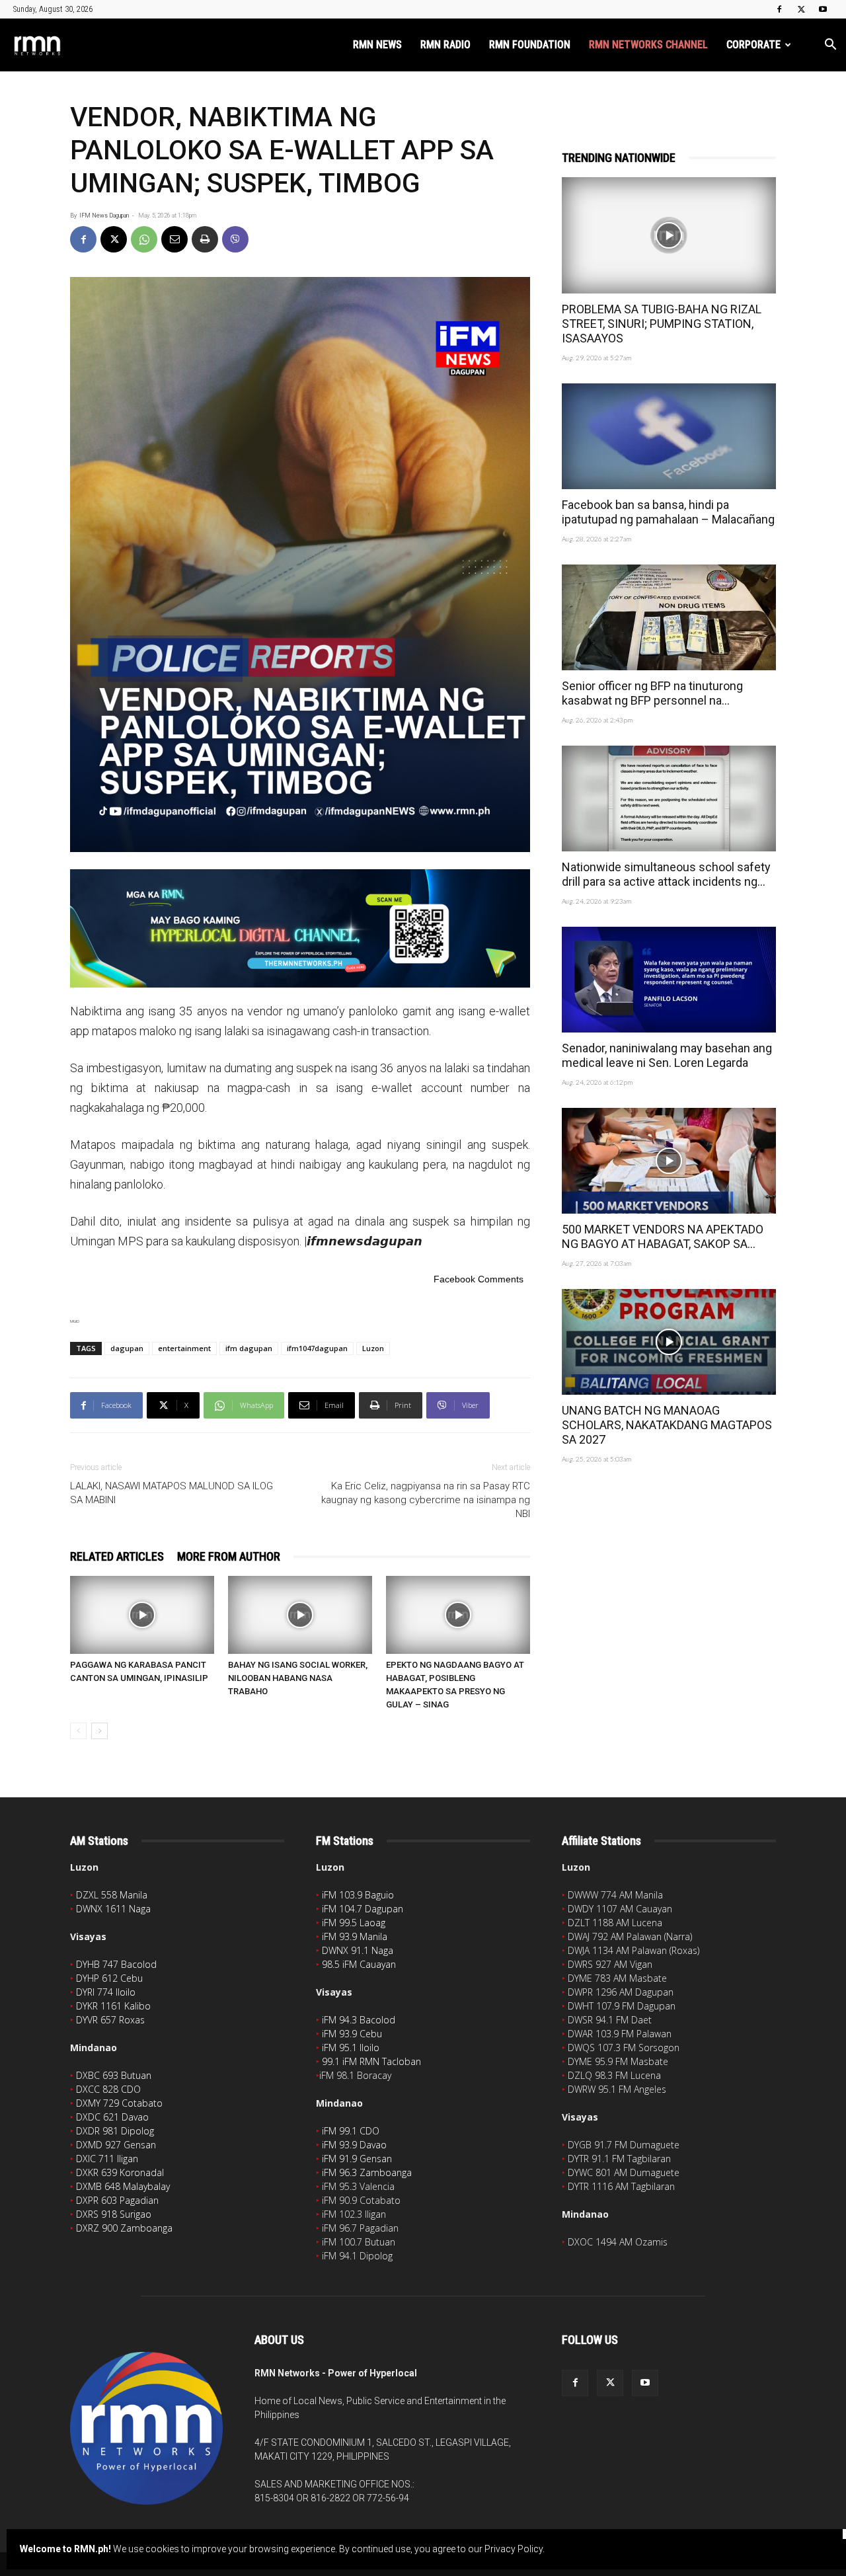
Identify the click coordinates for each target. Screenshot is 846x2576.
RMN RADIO (445, 45)
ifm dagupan (249, 1348)
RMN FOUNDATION (530, 45)
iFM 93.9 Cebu (352, 2034)
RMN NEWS (377, 45)
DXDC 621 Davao (112, 2117)
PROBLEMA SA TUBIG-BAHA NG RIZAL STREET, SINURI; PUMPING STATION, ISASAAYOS (662, 324)
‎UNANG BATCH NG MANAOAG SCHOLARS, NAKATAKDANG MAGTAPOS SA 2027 (667, 1425)
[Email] (174, 239)
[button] (830, 46)
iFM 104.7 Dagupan (363, 1909)
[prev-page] (78, 1731)
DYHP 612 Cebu (109, 1978)
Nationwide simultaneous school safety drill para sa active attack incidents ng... (666, 874)
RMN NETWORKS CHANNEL (648, 45)
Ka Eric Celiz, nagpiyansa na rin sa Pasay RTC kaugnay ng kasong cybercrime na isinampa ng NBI (426, 1500)
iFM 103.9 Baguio (358, 1895)
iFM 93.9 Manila (355, 1936)
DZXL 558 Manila (112, 1895)
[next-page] (99, 1731)
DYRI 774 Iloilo (106, 1992)
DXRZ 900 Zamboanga (124, 2228)
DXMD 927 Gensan (116, 2145)
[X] (801, 9)
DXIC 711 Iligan (107, 2159)
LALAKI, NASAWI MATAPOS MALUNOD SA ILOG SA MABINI (172, 1493)
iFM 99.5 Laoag (354, 1923)
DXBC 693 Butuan (114, 2075)
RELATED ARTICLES (117, 1556)
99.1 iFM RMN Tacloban (371, 2061)
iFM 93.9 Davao (354, 2145)
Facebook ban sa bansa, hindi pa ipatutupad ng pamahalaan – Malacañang (668, 512)
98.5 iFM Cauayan (359, 1964)
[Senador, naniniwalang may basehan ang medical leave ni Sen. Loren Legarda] (669, 980)
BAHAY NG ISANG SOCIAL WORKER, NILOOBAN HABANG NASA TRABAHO (298, 1678)
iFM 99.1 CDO (351, 2131)
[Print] (205, 239)
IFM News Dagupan (104, 215)
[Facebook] (779, 9)
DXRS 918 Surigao (114, 2214)
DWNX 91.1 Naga (358, 1950)
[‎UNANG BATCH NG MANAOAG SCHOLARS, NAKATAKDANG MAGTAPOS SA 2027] (669, 1342)
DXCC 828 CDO (108, 2089)
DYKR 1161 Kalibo (113, 2006)
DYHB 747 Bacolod (116, 1964)
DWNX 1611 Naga (113, 1909)
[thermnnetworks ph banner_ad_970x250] (300, 928)
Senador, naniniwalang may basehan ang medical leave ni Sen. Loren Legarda (667, 1055)
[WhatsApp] (144, 239)
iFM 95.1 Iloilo (351, 2048)
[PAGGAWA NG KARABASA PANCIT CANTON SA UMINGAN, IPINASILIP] (142, 1615)
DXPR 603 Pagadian (117, 2200)
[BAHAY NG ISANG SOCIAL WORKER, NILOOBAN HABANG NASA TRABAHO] (300, 1615)
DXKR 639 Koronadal (120, 2172)
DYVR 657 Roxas (110, 2020)
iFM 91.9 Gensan (357, 2159)
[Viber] (235, 239)
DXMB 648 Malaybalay (123, 2186)
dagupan (127, 1348)
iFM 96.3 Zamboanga (367, 2172)
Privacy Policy (514, 2549)
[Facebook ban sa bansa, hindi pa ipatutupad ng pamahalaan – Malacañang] (669, 436)
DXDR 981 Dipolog (115, 2131)
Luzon (373, 1348)
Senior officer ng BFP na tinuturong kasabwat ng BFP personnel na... (652, 693)
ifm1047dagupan (317, 1348)
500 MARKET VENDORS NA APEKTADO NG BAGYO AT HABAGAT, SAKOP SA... (663, 1236)
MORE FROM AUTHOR (229, 1556)
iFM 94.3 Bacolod (359, 2020)
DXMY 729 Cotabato (119, 2103)
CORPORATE (753, 45)
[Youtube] (823, 9)
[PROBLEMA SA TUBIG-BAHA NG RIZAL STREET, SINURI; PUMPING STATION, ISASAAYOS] (669, 235)
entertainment (184, 1348)
